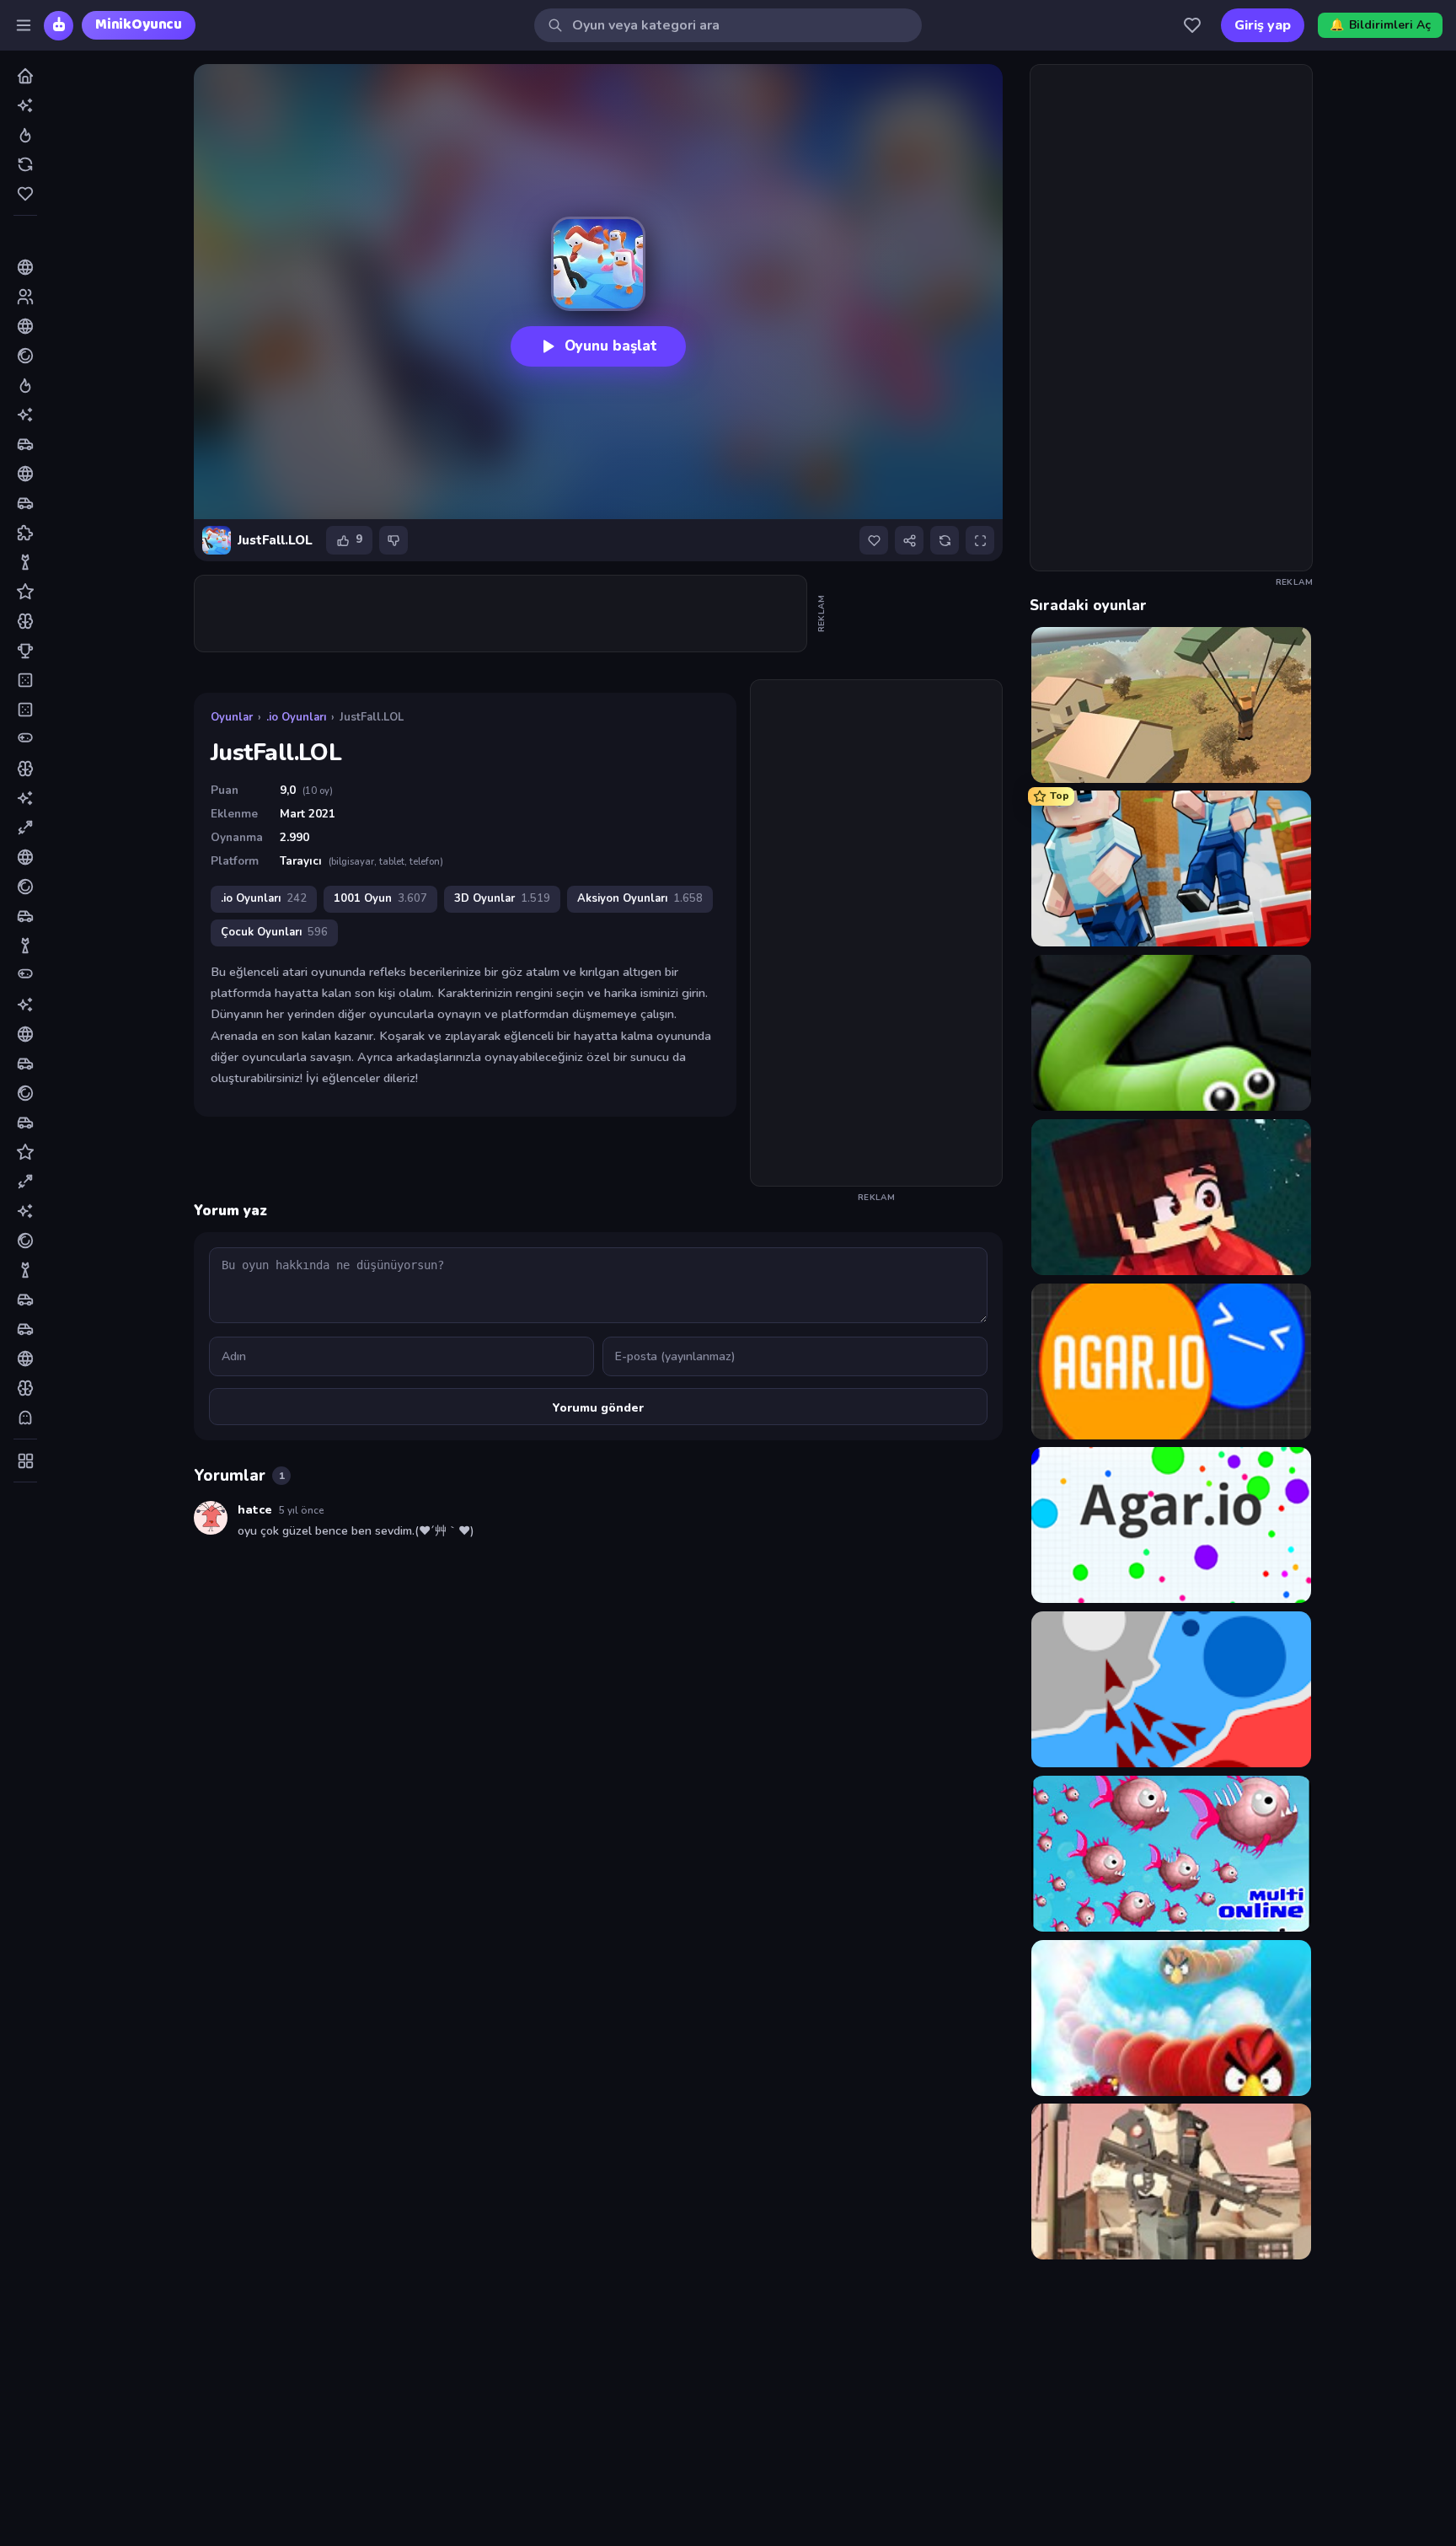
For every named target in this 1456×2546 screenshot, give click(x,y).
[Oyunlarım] (1192, 25)
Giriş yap (1263, 25)
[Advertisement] (501, 614)
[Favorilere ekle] (874, 540)
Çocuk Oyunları (274, 932)
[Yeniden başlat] (945, 540)
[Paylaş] (909, 540)
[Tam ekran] (980, 540)
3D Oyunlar (502, 898)
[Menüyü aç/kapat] (24, 25)
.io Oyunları (296, 717)
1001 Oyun (380, 898)
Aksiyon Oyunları (640, 898)
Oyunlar (232, 717)
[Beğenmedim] (393, 540)
